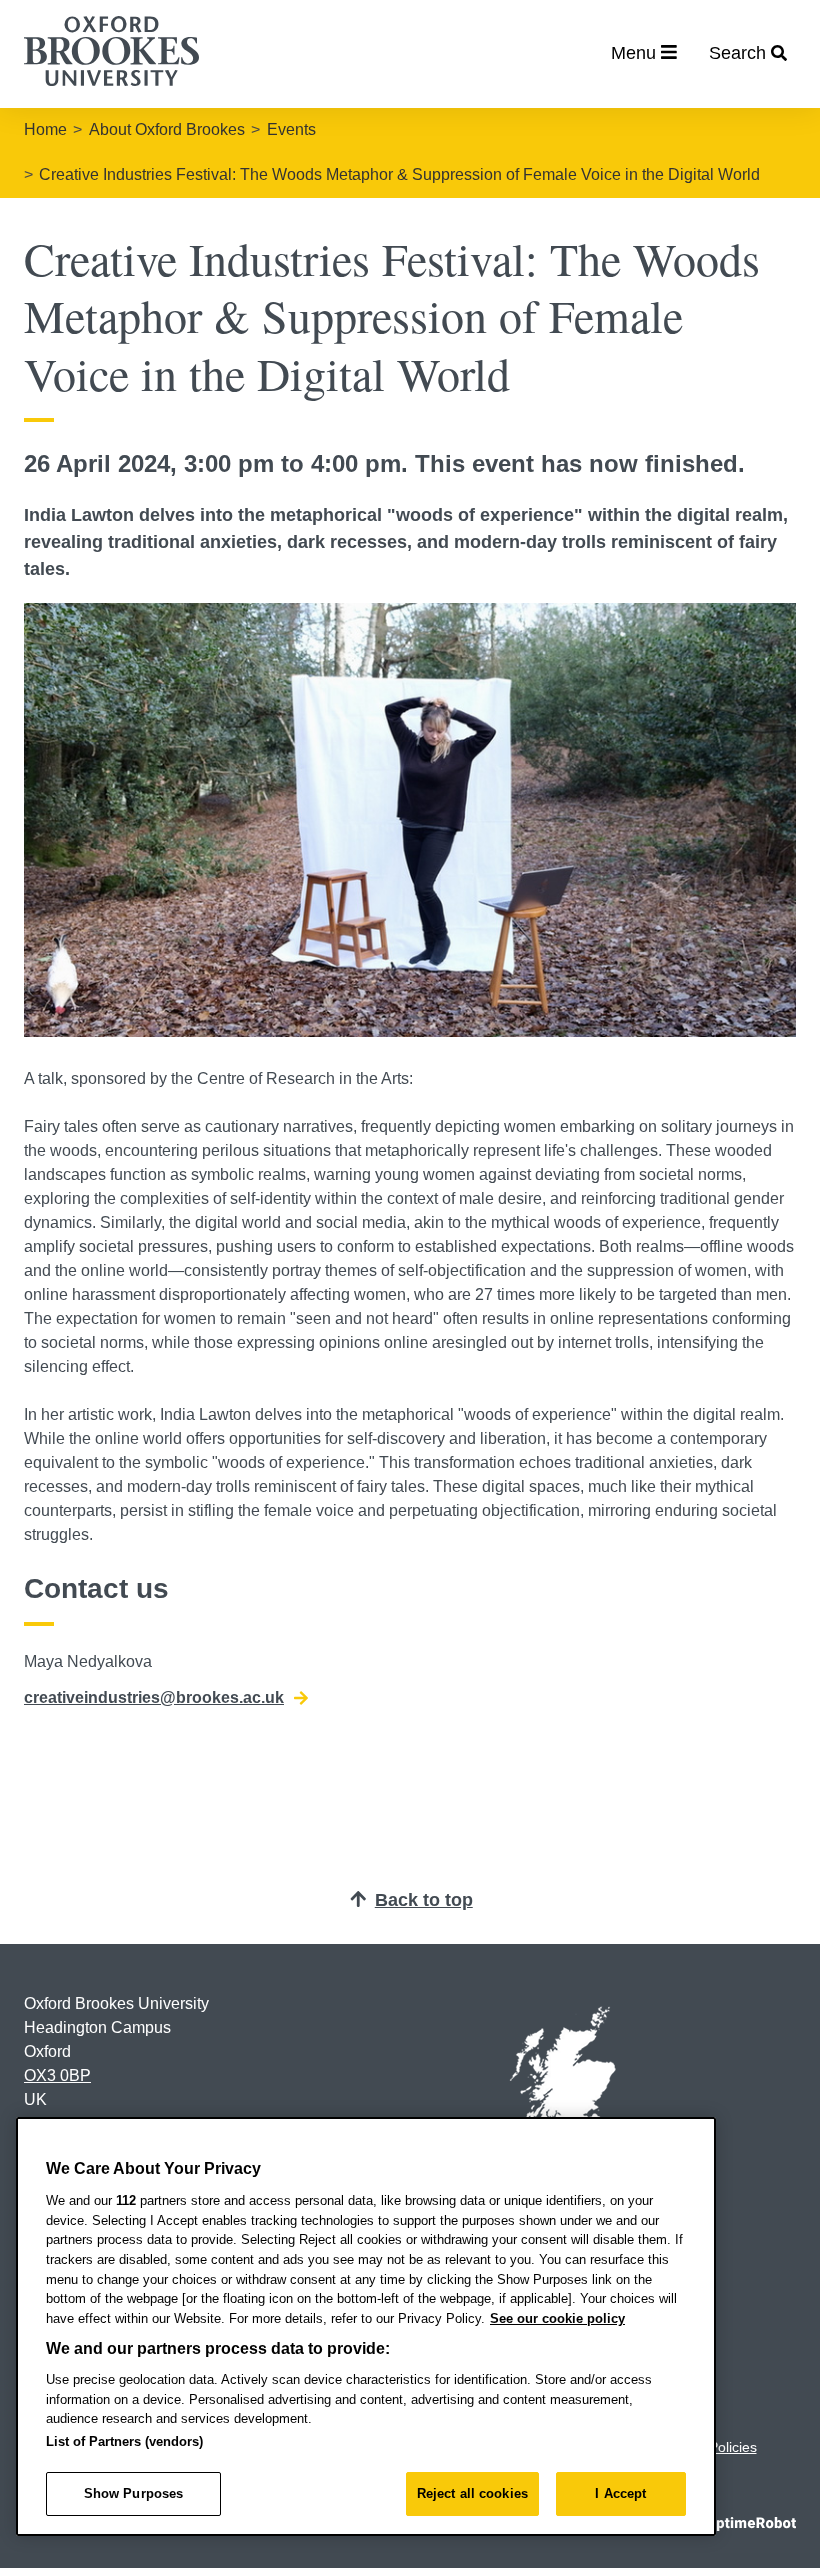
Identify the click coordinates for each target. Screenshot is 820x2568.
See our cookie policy (557, 2318)
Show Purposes (134, 2493)
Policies (733, 2447)
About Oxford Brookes (167, 129)
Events (291, 129)
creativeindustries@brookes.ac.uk (154, 1697)
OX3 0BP (57, 2075)
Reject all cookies (472, 2493)
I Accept (620, 2493)
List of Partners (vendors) (124, 2441)
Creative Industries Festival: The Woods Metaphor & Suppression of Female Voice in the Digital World (399, 174)
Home (45, 129)
